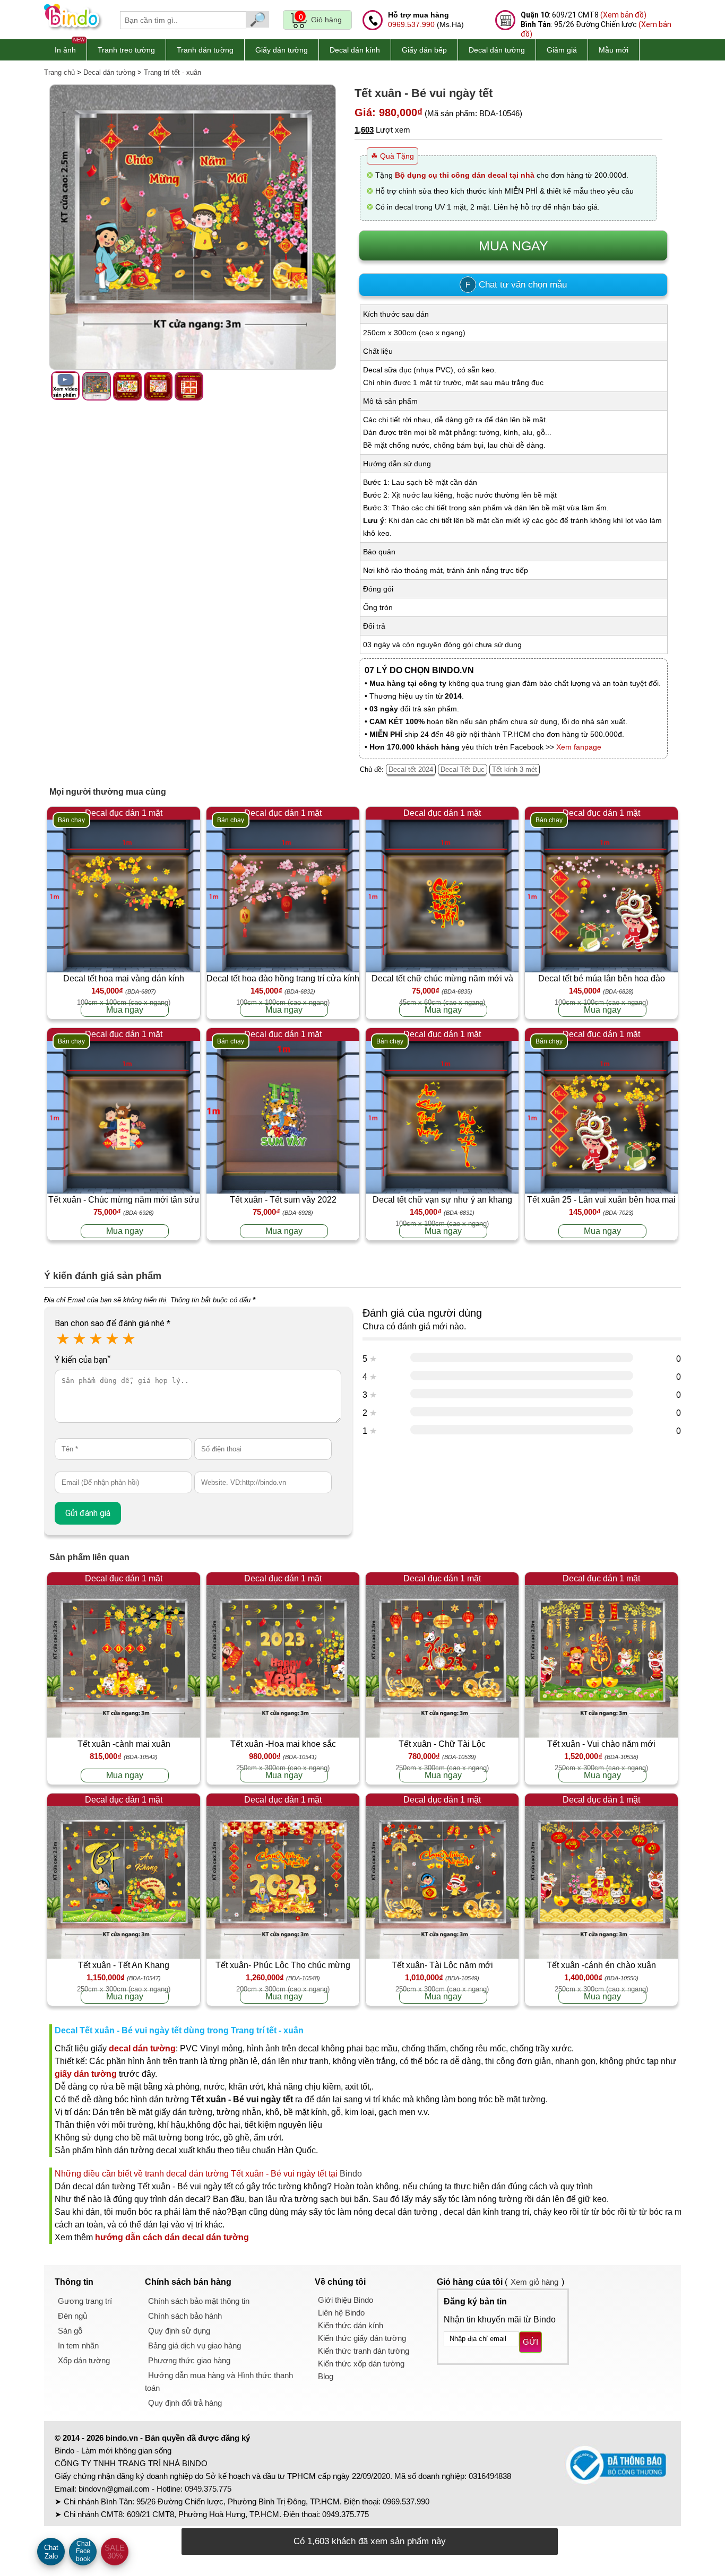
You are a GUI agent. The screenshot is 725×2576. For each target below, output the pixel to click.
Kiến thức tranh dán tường (364, 2351)
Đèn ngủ (72, 2316)
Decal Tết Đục (463, 769)
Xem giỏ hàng (534, 2282)
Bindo (351, 2174)
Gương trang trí (85, 2301)
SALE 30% (115, 2552)
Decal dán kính (355, 50)
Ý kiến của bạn (83, 1360)
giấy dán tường (86, 2074)
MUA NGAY (513, 246)
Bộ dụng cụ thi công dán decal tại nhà (465, 175)
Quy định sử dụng (179, 2331)
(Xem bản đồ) (623, 15)
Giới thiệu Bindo (346, 2300)
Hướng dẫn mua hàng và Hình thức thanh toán (219, 2382)
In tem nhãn (78, 2346)
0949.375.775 (208, 2489)
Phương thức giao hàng (189, 2360)
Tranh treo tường (126, 50)
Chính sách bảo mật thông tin (199, 2301)
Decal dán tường (497, 50)
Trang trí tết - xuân (172, 72)
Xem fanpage (579, 747)
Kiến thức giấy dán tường (362, 2338)
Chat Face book (83, 2551)
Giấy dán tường (282, 50)
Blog (326, 2376)
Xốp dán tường (84, 2360)
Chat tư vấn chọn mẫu (516, 285)
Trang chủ (59, 72)
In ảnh (65, 50)
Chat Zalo (51, 2552)
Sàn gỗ (70, 2331)
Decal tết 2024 (411, 769)
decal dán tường (142, 2048)
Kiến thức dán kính (351, 2325)
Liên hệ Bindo (341, 2313)
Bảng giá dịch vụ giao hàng (195, 2346)
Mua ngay (125, 1010)
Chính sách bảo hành (185, 2316)
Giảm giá (562, 50)
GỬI (530, 2342)
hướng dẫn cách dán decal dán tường (172, 2237)
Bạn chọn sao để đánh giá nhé (113, 1323)
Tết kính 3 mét (515, 769)
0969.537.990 (411, 24)
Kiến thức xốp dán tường (361, 2364)
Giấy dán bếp (424, 50)
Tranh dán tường (205, 50)
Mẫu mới (614, 50)
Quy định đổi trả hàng (185, 2403)
